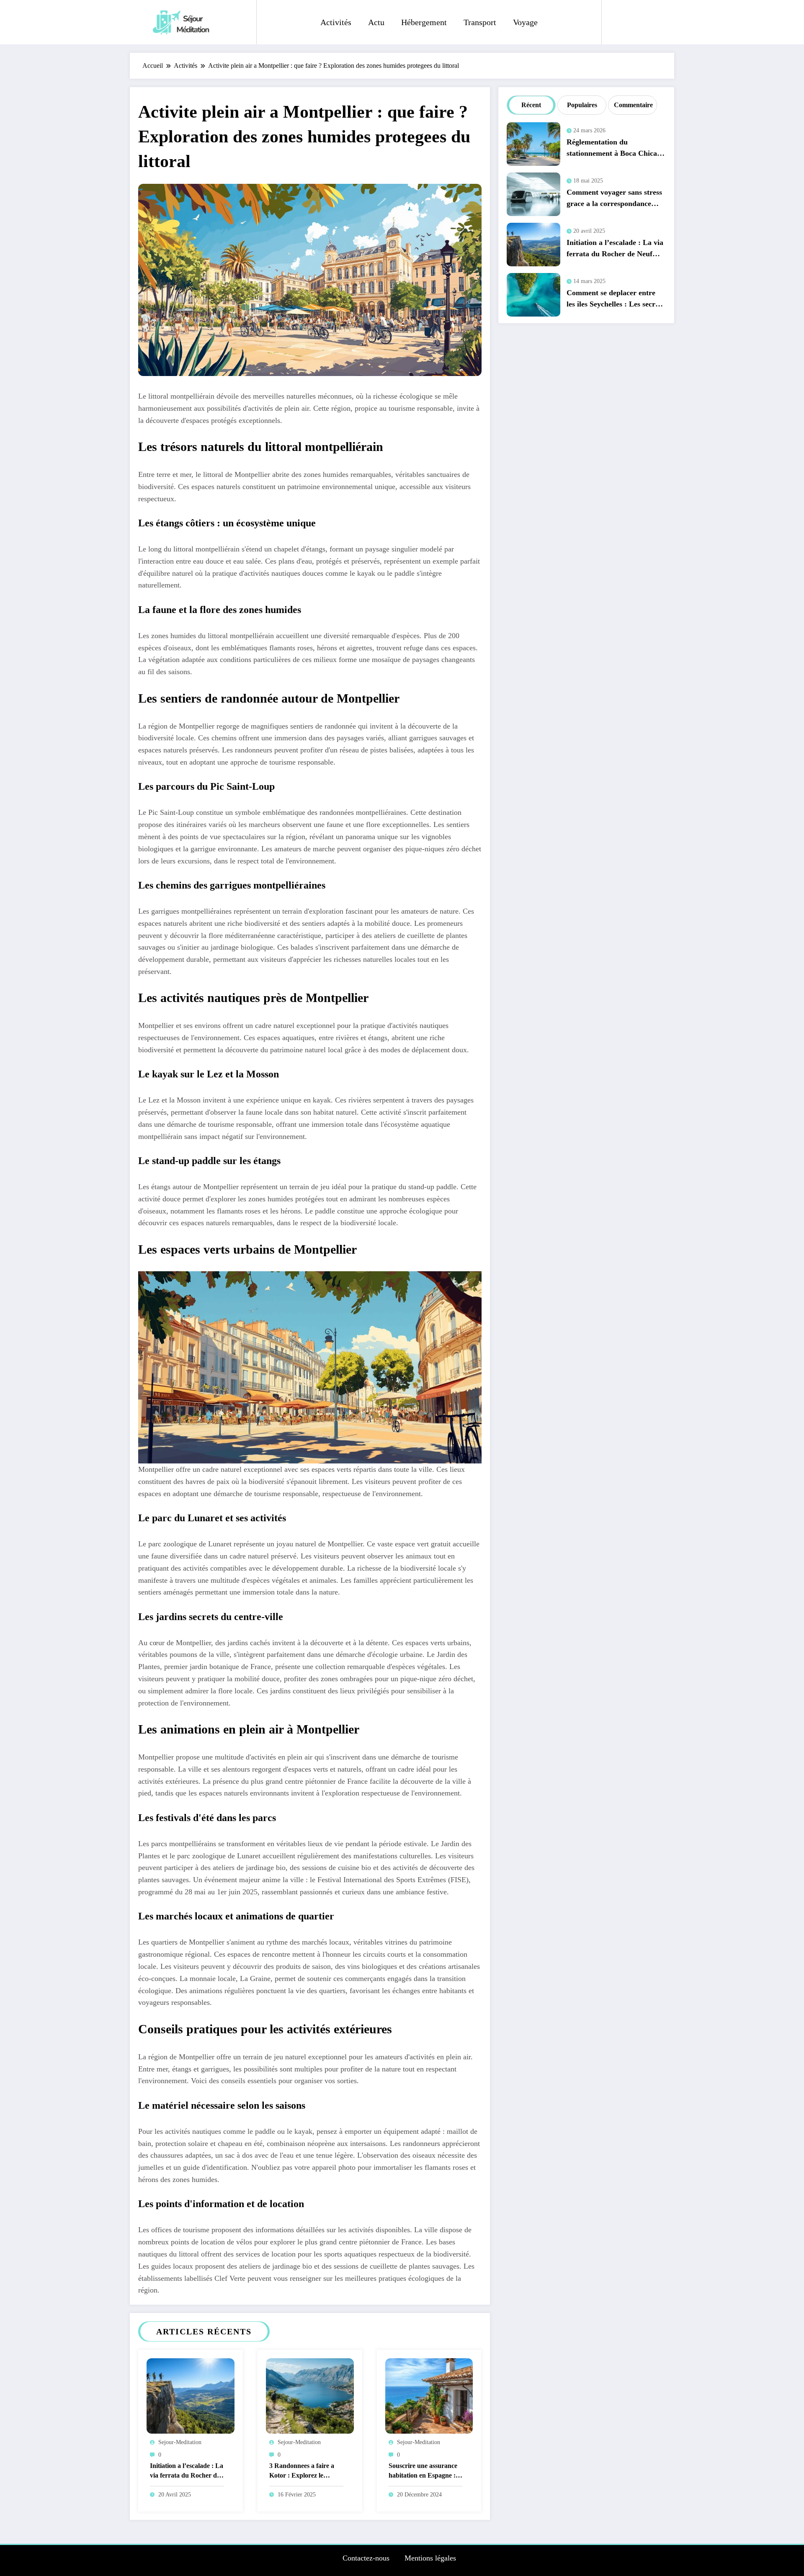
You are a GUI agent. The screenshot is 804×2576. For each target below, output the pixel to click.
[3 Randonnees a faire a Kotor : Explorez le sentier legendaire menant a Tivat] (310, 2395)
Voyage (525, 22)
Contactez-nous (366, 2558)
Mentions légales (430, 2558)
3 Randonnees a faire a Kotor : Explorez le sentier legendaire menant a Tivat (306, 2472)
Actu (376, 22)
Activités (336, 22)
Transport (480, 22)
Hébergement (424, 22)
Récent (531, 105)
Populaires (582, 105)
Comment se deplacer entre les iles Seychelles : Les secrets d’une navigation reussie (615, 300)
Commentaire (633, 105)
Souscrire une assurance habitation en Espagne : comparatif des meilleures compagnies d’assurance (425, 2472)
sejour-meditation (180, 2442)
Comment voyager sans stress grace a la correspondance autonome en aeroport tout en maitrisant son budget (615, 200)
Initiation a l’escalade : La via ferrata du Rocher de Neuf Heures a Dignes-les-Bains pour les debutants (187, 2472)
